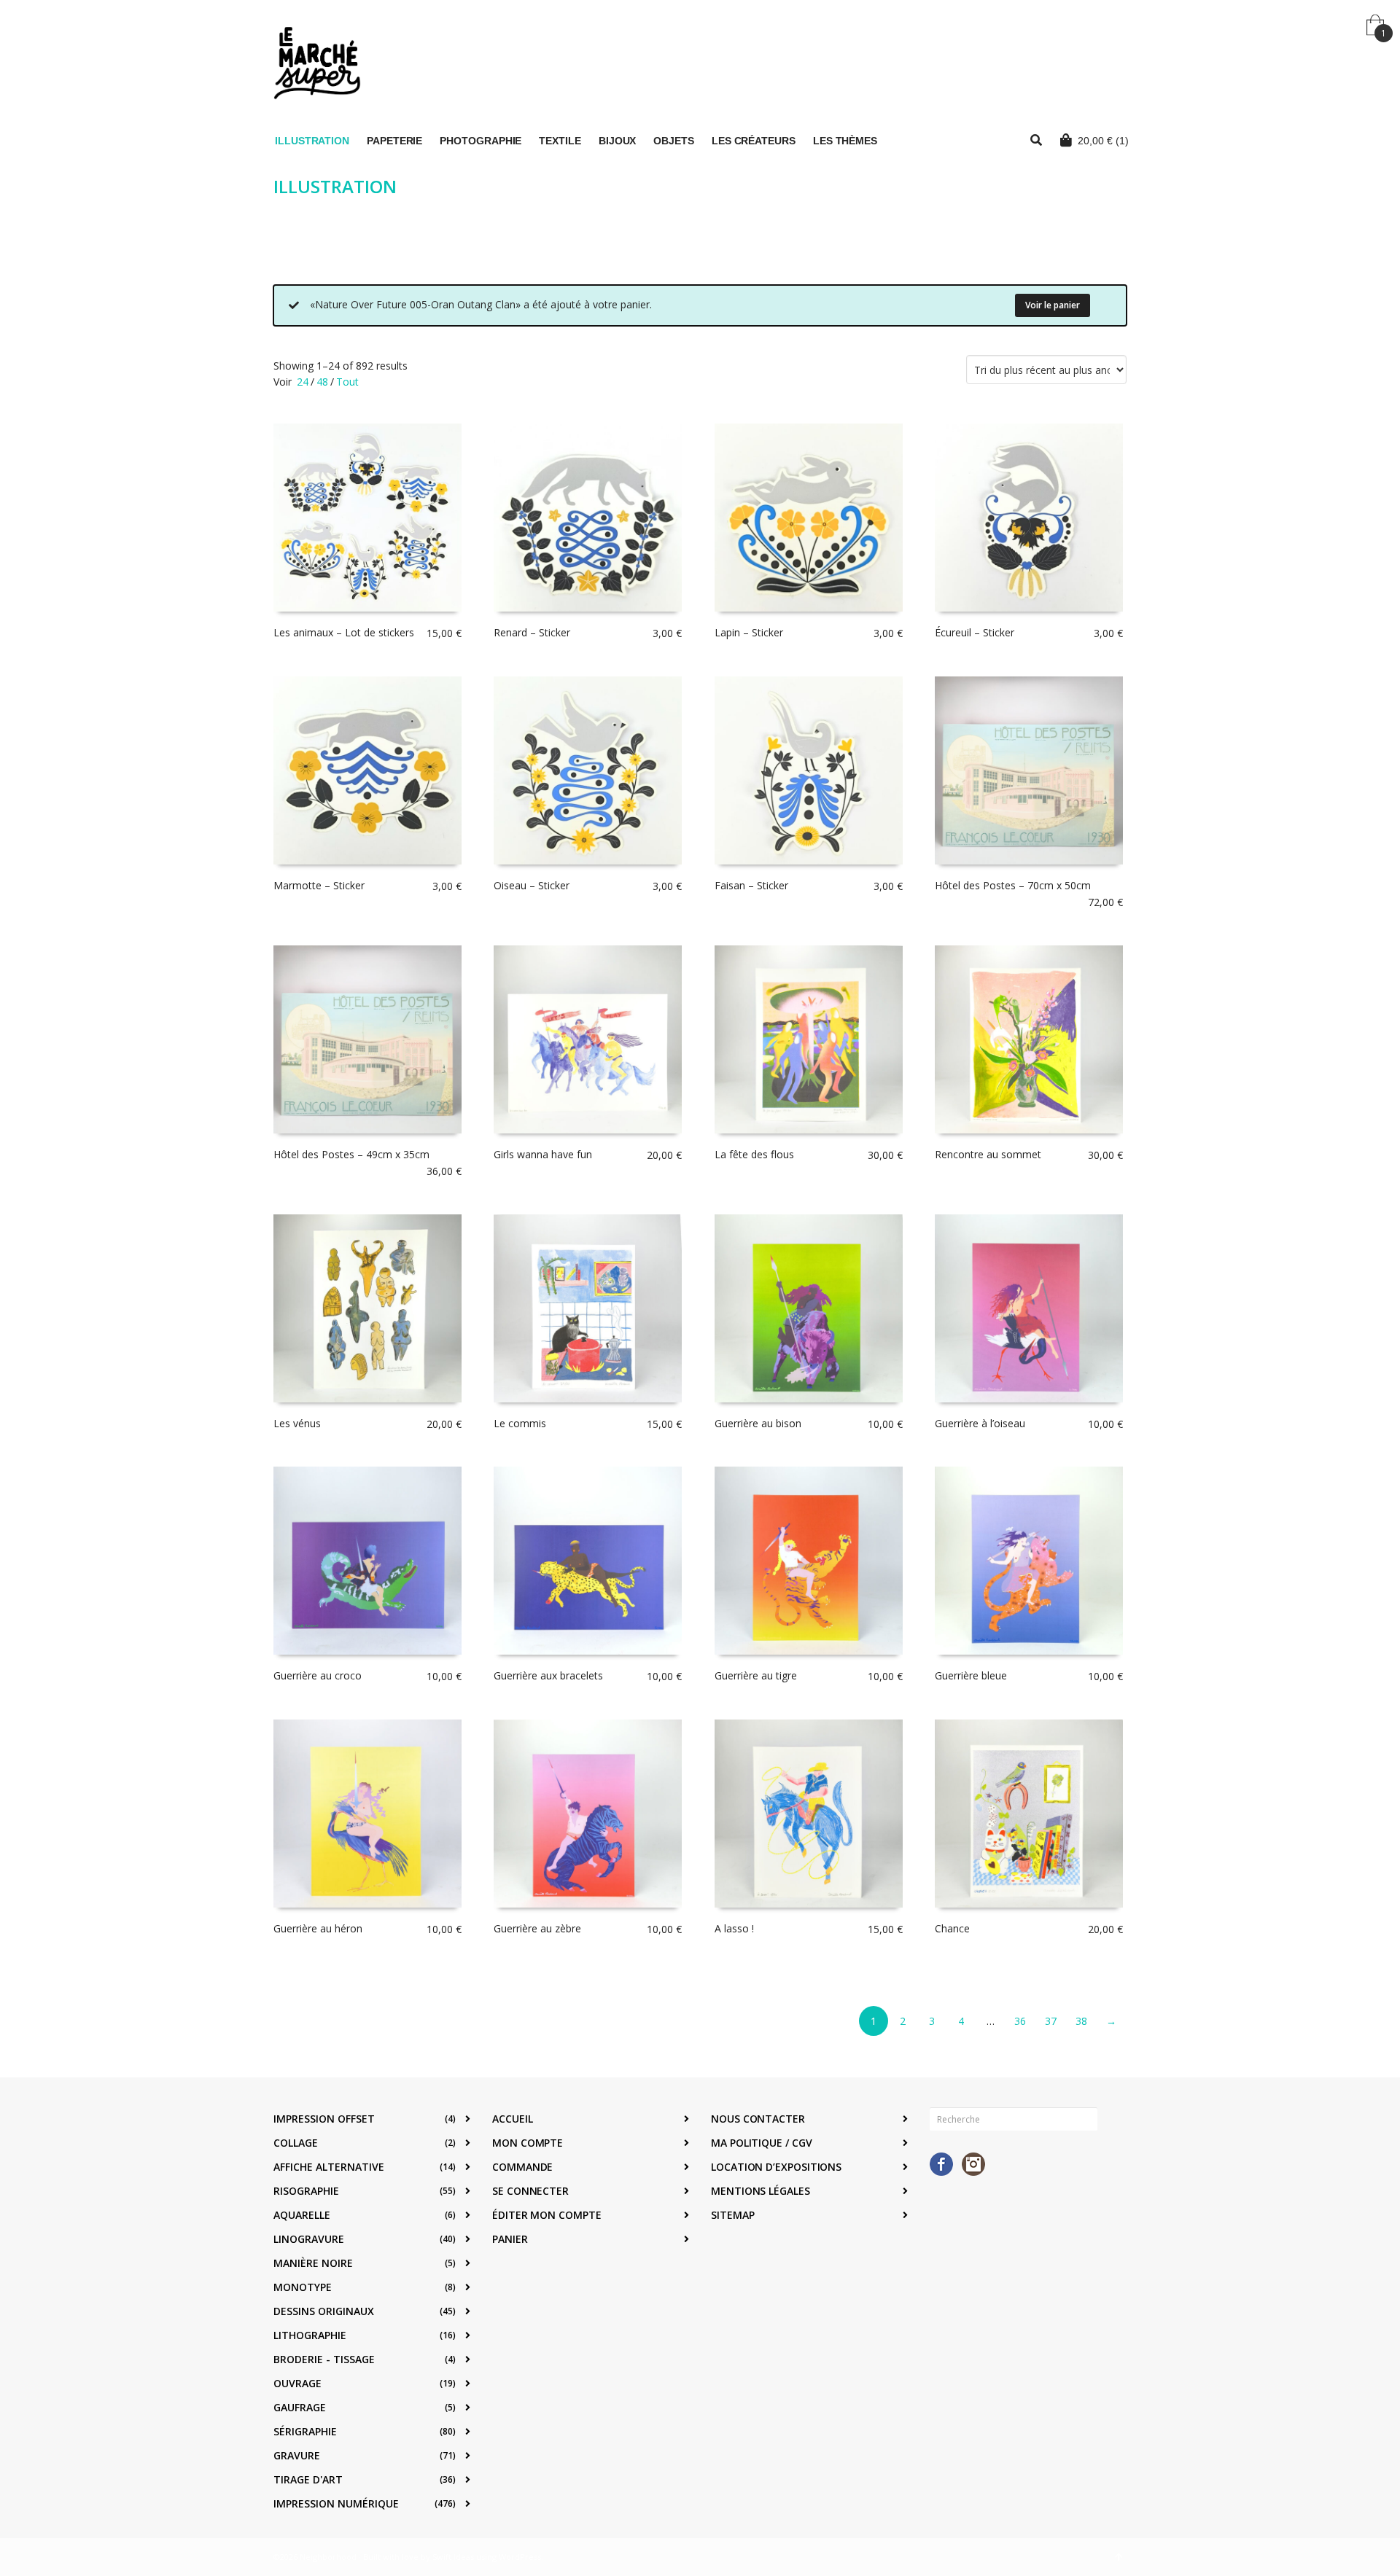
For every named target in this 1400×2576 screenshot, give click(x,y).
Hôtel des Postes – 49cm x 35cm (351, 1154)
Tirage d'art (308, 2479)
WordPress (520, 2557)
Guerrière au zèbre (537, 1928)
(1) (1103, 141)
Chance (952, 1928)
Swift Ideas (453, 2557)
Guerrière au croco (318, 1675)
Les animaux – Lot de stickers (344, 632)
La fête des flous (754, 1154)
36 (1020, 2021)
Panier (510, 2239)
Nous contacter (758, 2119)
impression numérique (336, 2503)
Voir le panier (1053, 305)
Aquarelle (302, 2215)
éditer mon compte (547, 2215)
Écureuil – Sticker (975, 632)
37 (1051, 2021)
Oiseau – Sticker (532, 885)
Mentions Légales (761, 2191)
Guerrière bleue (971, 1675)
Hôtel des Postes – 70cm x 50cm (1013, 885)
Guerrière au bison (758, 1423)
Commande (522, 2167)
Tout (347, 382)
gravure (297, 2455)
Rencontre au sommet (988, 1154)
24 (303, 382)
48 (322, 382)
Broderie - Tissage (324, 2359)
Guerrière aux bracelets (548, 1675)
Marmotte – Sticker (319, 885)
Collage (296, 2143)
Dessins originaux (324, 2311)
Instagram (973, 2164)
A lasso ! (734, 1928)
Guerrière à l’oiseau (980, 1423)
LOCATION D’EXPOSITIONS (776, 2167)
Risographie (306, 2191)
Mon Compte (528, 2143)
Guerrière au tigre (756, 1675)
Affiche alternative (329, 2167)
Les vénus (297, 1423)
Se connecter (530, 2191)
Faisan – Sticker (751, 885)
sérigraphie (305, 2431)
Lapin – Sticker (749, 632)
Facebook (941, 2164)
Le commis (520, 1423)
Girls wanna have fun (543, 1154)
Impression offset (324, 2119)
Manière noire (313, 2263)
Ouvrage (297, 2383)
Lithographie (310, 2335)
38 (1081, 2021)
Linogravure (309, 2239)
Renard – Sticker (532, 632)
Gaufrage (300, 2407)
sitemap (732, 2215)
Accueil (512, 2119)
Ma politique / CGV (762, 2143)
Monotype (303, 2287)
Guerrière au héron (318, 1928)
